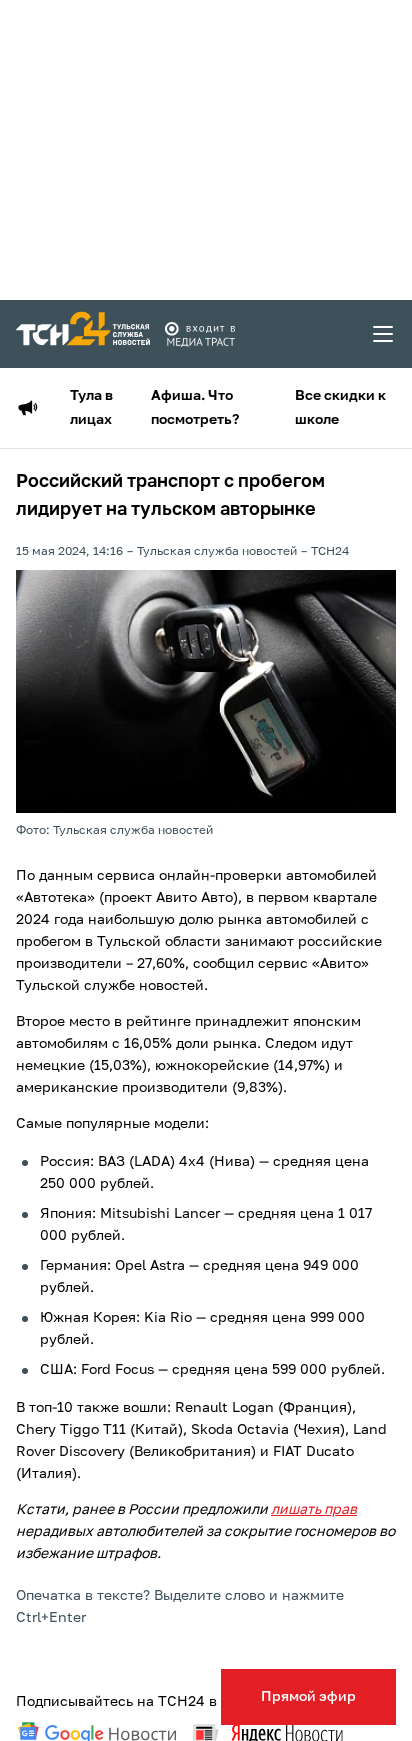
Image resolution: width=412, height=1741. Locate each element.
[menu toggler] (384, 334)
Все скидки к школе (340, 408)
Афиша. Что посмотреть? (195, 408)
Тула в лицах (91, 408)
